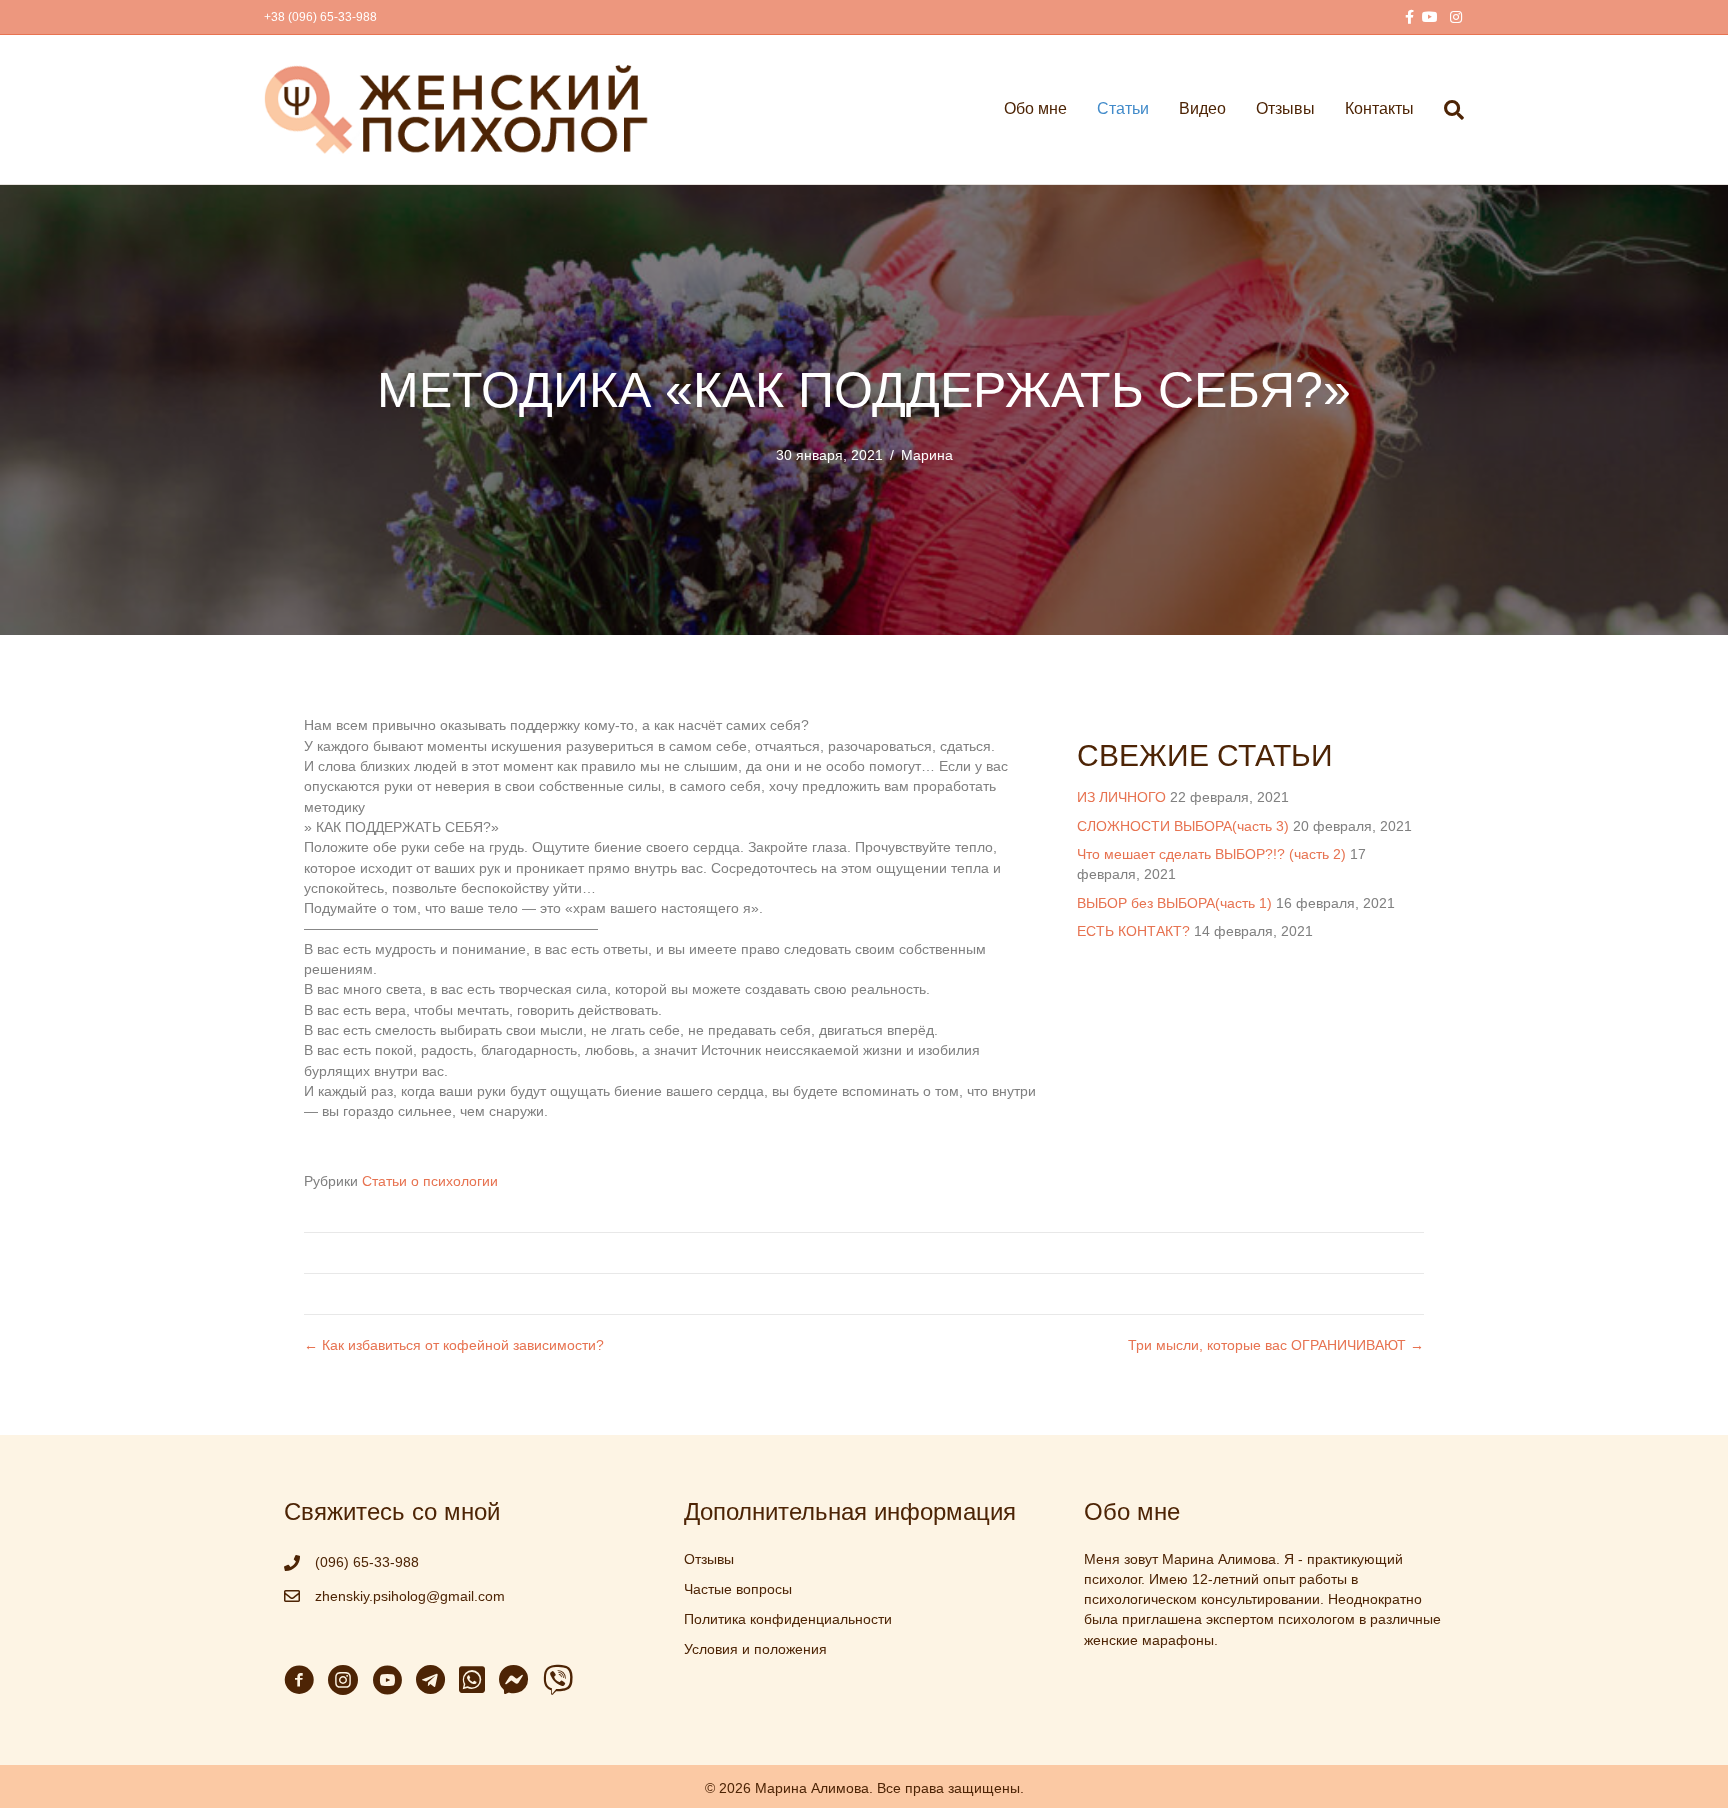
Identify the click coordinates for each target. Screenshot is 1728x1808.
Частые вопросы (738, 1589)
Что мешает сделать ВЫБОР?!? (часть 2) (1211, 854)
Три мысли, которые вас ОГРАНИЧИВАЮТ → (1276, 1345)
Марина (927, 455)
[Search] (1446, 110)
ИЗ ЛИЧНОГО (1121, 797)
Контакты (1379, 108)
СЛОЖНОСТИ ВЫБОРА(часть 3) (1183, 826)
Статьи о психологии (430, 1181)
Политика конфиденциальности (788, 1619)
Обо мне (1035, 108)
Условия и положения (755, 1649)
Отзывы (1285, 108)
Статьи (1123, 108)
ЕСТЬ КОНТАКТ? (1133, 931)
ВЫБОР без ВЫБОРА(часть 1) (1174, 903)
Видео (1202, 108)
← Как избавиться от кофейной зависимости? (454, 1345)
